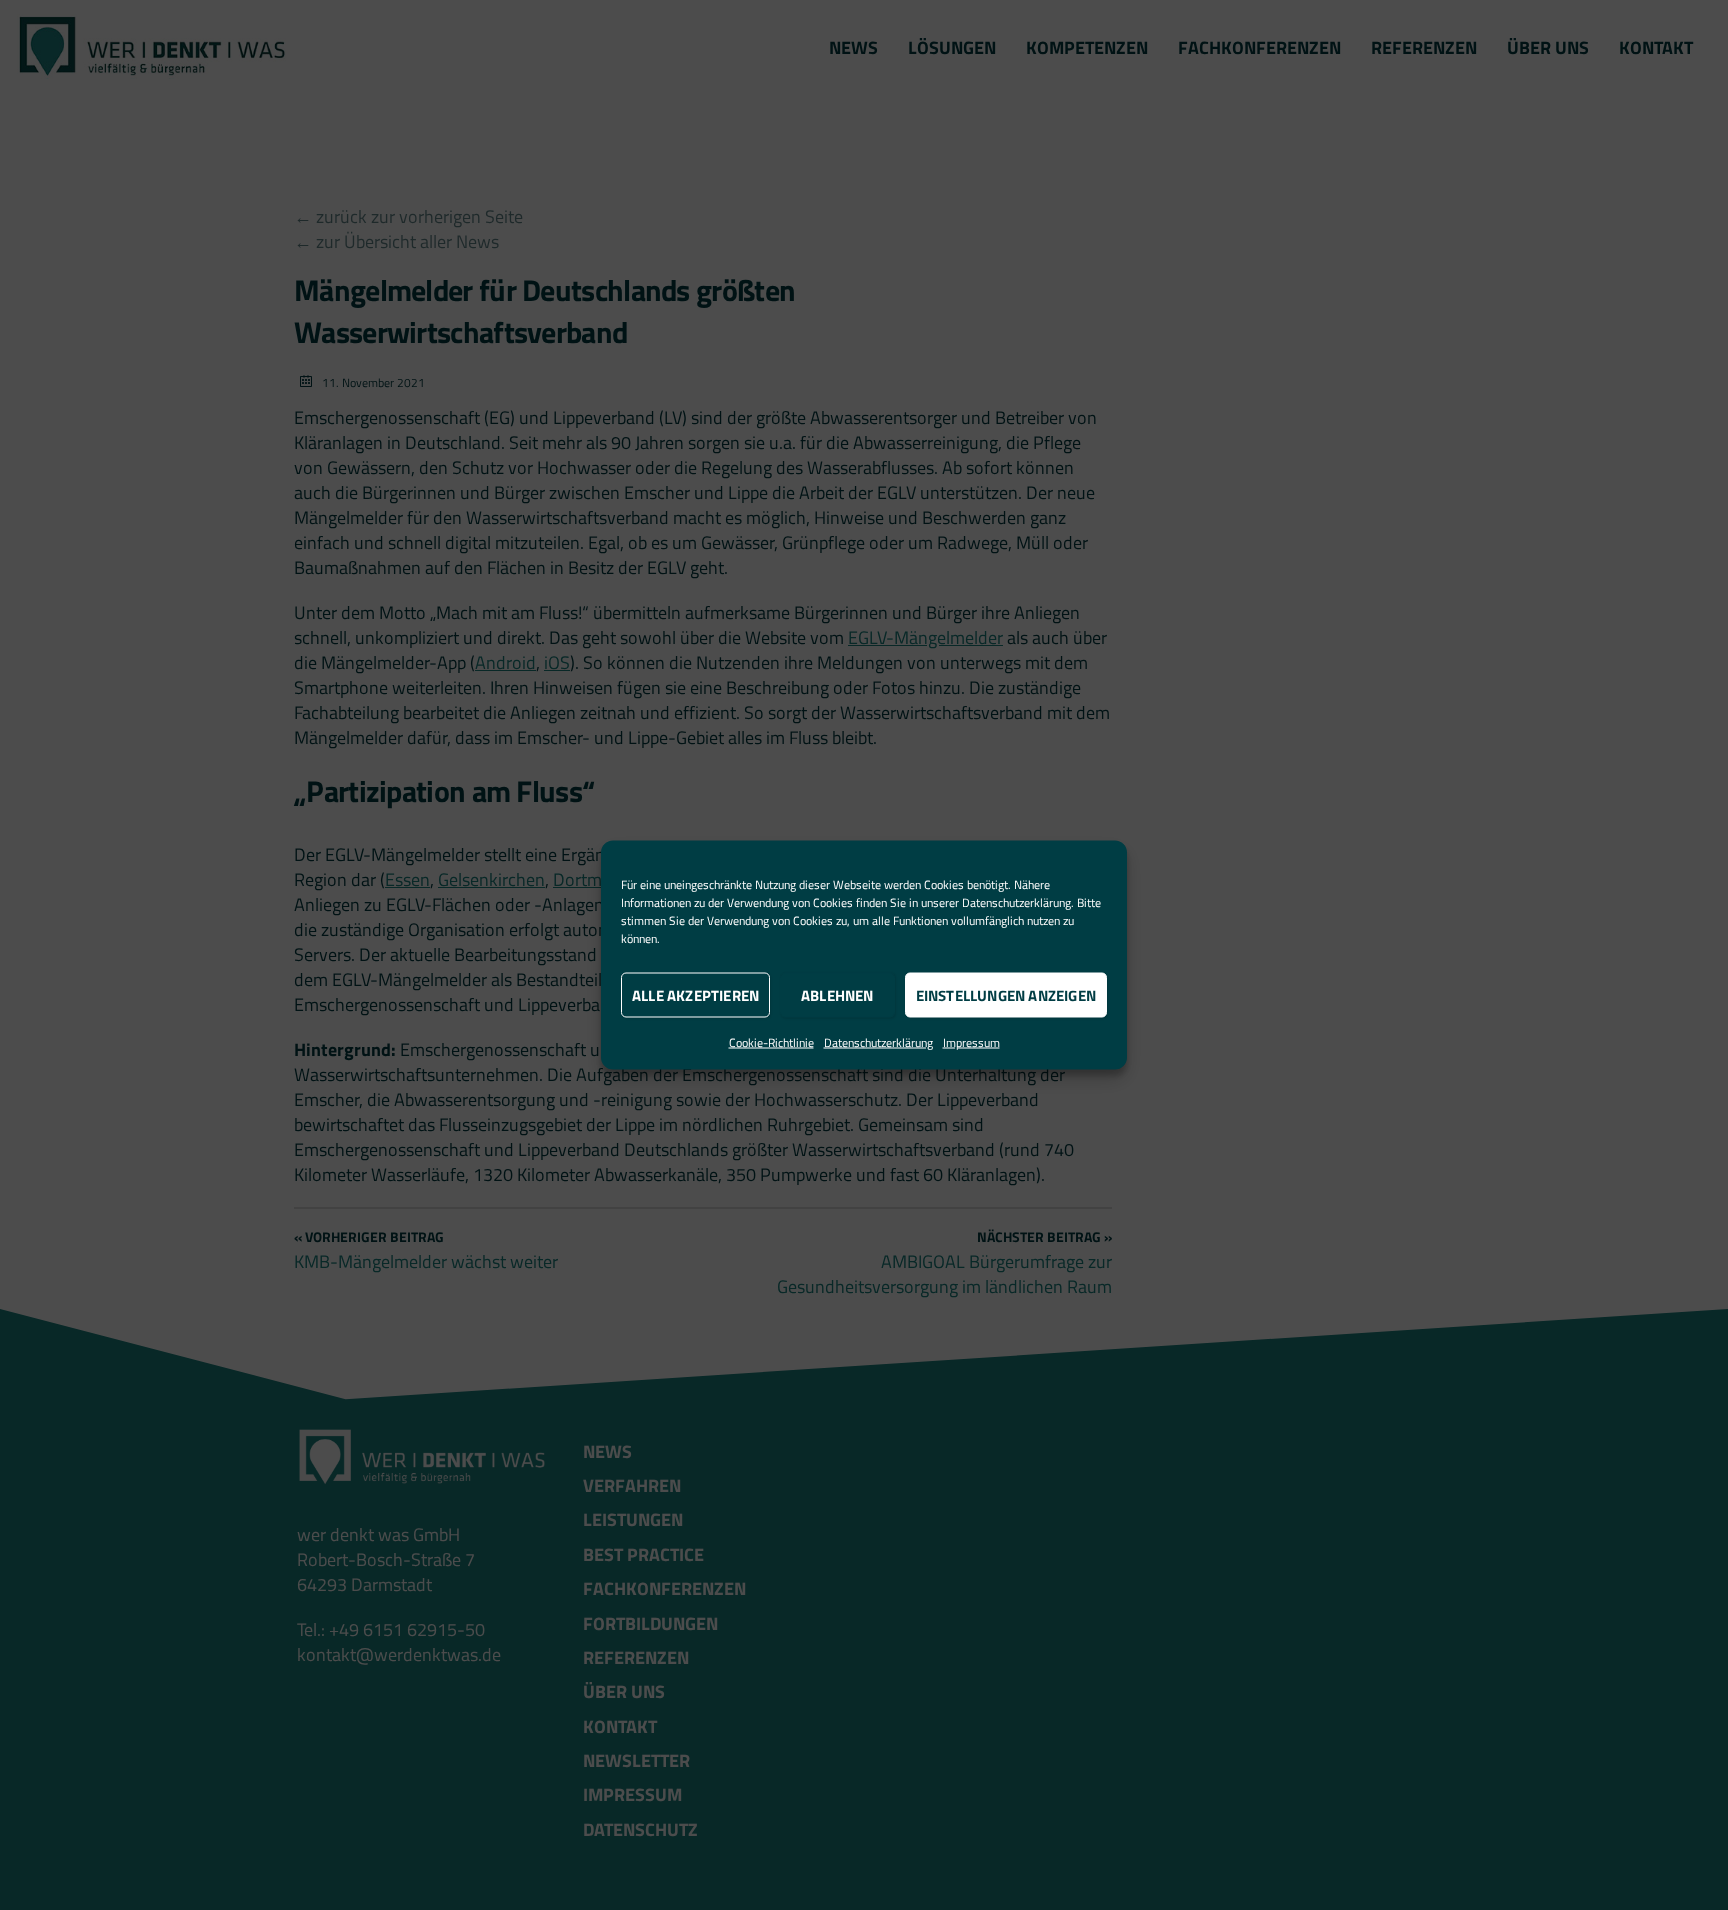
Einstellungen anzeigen (1006, 994)
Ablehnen (837, 994)
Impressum (971, 1042)
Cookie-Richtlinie (771, 1042)
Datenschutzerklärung (1016, 902)
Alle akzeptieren (695, 994)
